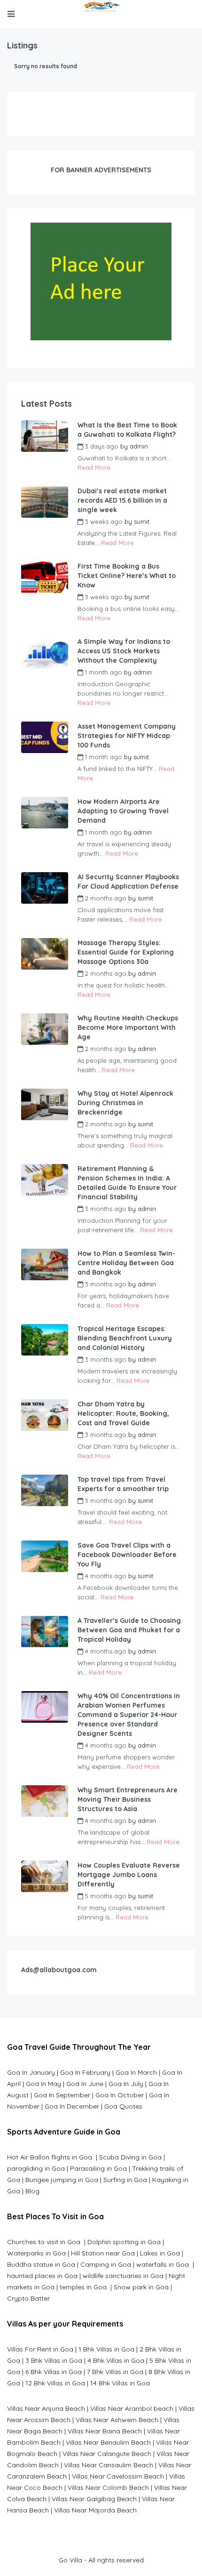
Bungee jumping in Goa (62, 2180)
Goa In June (85, 2084)
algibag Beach (114, 2499)
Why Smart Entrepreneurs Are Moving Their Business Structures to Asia (128, 1799)
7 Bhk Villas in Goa (115, 2372)
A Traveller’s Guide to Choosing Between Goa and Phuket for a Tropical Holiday (129, 1630)
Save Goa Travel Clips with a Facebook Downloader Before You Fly (127, 1555)
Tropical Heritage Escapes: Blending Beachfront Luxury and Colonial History (125, 1338)
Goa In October (120, 2095)
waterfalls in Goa (163, 2264)
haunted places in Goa (42, 2276)
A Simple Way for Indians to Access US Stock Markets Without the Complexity (124, 651)
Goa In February (85, 2072)
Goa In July (126, 2084)
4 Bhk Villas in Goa (116, 2360)
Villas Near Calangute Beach (107, 2454)
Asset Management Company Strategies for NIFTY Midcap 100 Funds (127, 736)
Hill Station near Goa (103, 2253)
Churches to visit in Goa (45, 2242)
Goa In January (31, 2072)
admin (139, 446)
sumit (142, 522)
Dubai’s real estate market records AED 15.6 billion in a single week (122, 500)
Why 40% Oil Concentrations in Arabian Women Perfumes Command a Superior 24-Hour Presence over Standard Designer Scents (129, 1715)
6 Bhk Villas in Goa (54, 2372)
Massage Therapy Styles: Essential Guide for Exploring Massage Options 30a (126, 952)
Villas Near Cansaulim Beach (109, 2465)
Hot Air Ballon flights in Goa (50, 2157)
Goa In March (137, 2072)
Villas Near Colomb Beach (108, 2488)
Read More (94, 467)
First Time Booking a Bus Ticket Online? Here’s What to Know (127, 576)
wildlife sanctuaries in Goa (123, 2276)
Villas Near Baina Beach (105, 2431)
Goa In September (62, 2095)
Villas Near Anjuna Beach (46, 2408)
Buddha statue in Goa (41, 2264)
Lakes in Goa (160, 2253)
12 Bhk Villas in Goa (55, 2383)
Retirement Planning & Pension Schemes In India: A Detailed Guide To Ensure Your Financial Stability (127, 1183)
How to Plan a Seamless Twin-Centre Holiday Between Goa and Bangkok (126, 1263)
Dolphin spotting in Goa (124, 2242)
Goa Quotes (123, 2106)
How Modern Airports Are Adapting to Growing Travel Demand (123, 811)
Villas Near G (71, 2499)
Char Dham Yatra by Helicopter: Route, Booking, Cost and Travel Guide (123, 1413)
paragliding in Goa (36, 2168)
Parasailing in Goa (98, 2168)
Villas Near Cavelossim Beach (118, 2476)
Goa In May (43, 2084)
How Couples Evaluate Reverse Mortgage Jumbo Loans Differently (129, 1875)
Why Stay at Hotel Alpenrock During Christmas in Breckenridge (125, 1103)
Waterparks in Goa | (39, 2253)
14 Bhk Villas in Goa (120, 2383)
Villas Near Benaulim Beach (108, 2442)
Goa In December (72, 2106)
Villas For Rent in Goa (40, 2349)
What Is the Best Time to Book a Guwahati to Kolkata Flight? (127, 430)
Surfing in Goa (125, 2180)
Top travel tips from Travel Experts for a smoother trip (123, 1484)
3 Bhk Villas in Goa (54, 2360)
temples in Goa (83, 2287)
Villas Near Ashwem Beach (117, 2420)
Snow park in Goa (141, 2287)
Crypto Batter (28, 2298)
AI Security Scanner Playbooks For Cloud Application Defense (128, 882)
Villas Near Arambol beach (132, 2408)
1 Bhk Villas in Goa (106, 2349)
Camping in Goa (105, 2264)
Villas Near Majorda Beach (95, 2510)
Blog (32, 2191)
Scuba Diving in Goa (130, 2157)
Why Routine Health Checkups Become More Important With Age (128, 1027)
